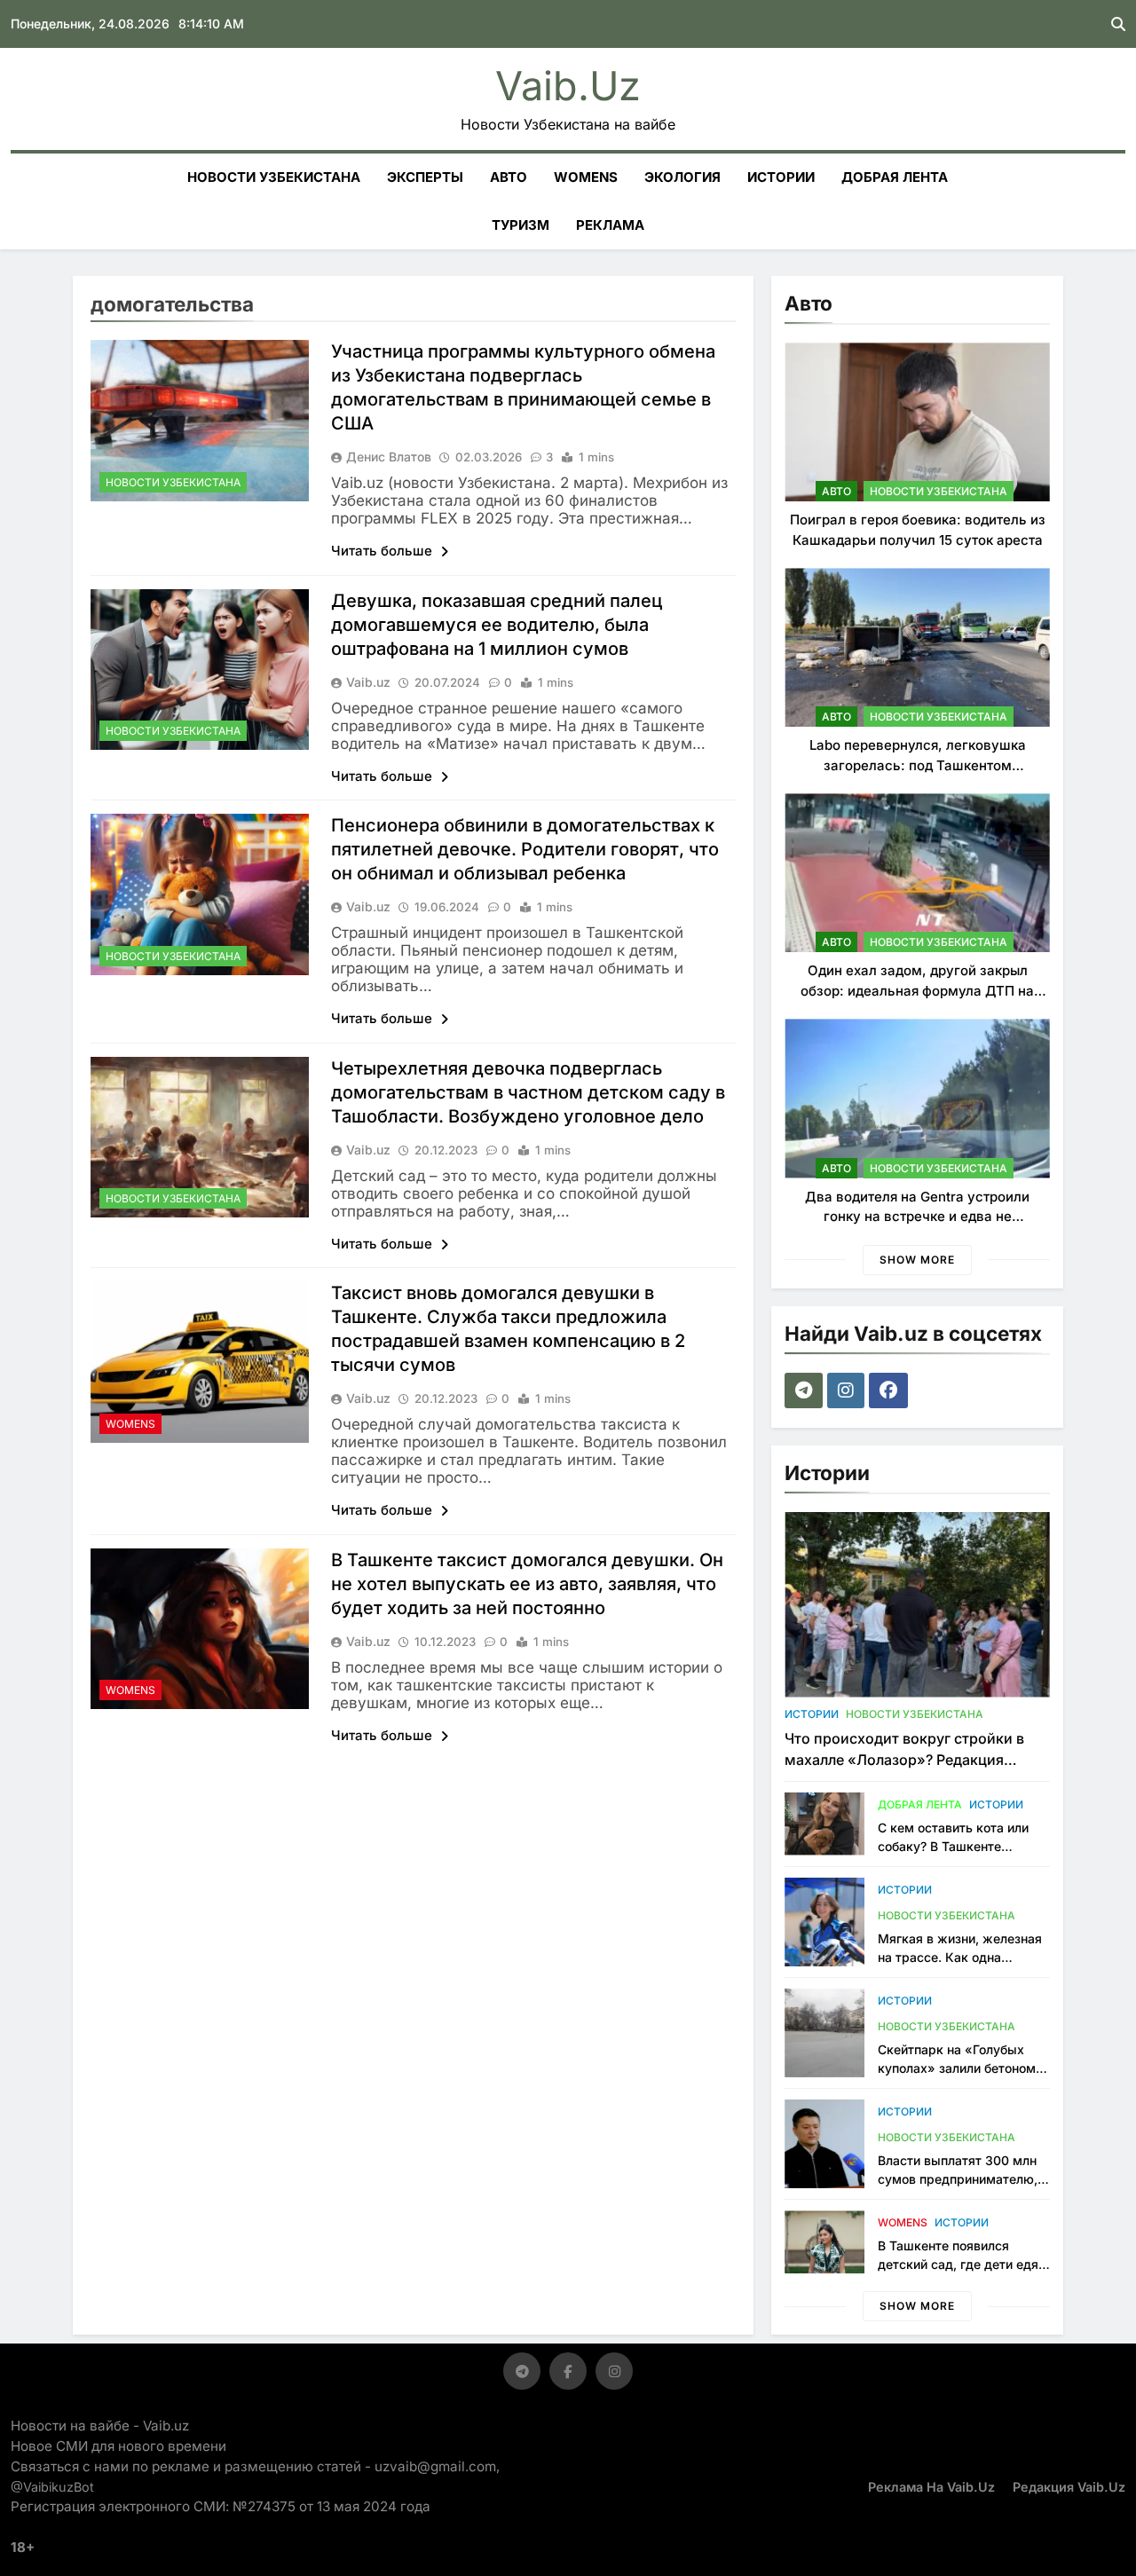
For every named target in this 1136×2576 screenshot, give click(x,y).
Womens (586, 177)
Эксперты (425, 177)
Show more (917, 1260)
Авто (509, 177)
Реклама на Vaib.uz (931, 2487)
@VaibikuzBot (52, 2487)
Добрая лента (895, 177)
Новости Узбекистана (274, 177)
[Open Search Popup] (1118, 24)
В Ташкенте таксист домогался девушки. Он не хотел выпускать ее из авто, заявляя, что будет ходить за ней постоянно (527, 1584)
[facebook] (891, 1390)
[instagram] (848, 1390)
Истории (781, 177)
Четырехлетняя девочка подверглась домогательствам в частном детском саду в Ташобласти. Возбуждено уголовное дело (528, 1092)
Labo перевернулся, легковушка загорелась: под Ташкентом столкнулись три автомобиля (918, 765)
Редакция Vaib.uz (1069, 2487)
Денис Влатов (389, 457)
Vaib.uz (568, 86)
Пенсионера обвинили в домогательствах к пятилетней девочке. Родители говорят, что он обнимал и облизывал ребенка (525, 849)
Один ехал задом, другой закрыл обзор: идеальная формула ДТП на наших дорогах (917, 990)
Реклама (610, 225)
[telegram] (806, 1390)
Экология (682, 177)
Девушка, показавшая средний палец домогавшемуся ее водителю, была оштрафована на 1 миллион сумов (497, 625)
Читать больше (383, 551)
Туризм (521, 225)
